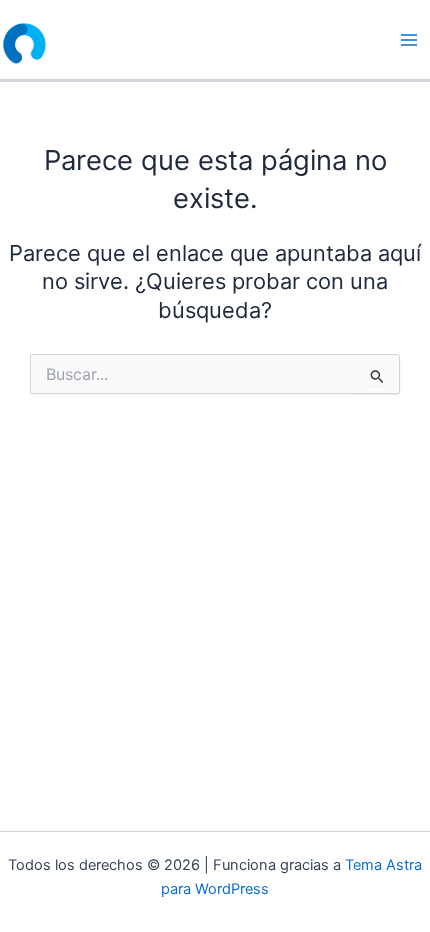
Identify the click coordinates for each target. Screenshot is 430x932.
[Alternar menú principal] (409, 40)
